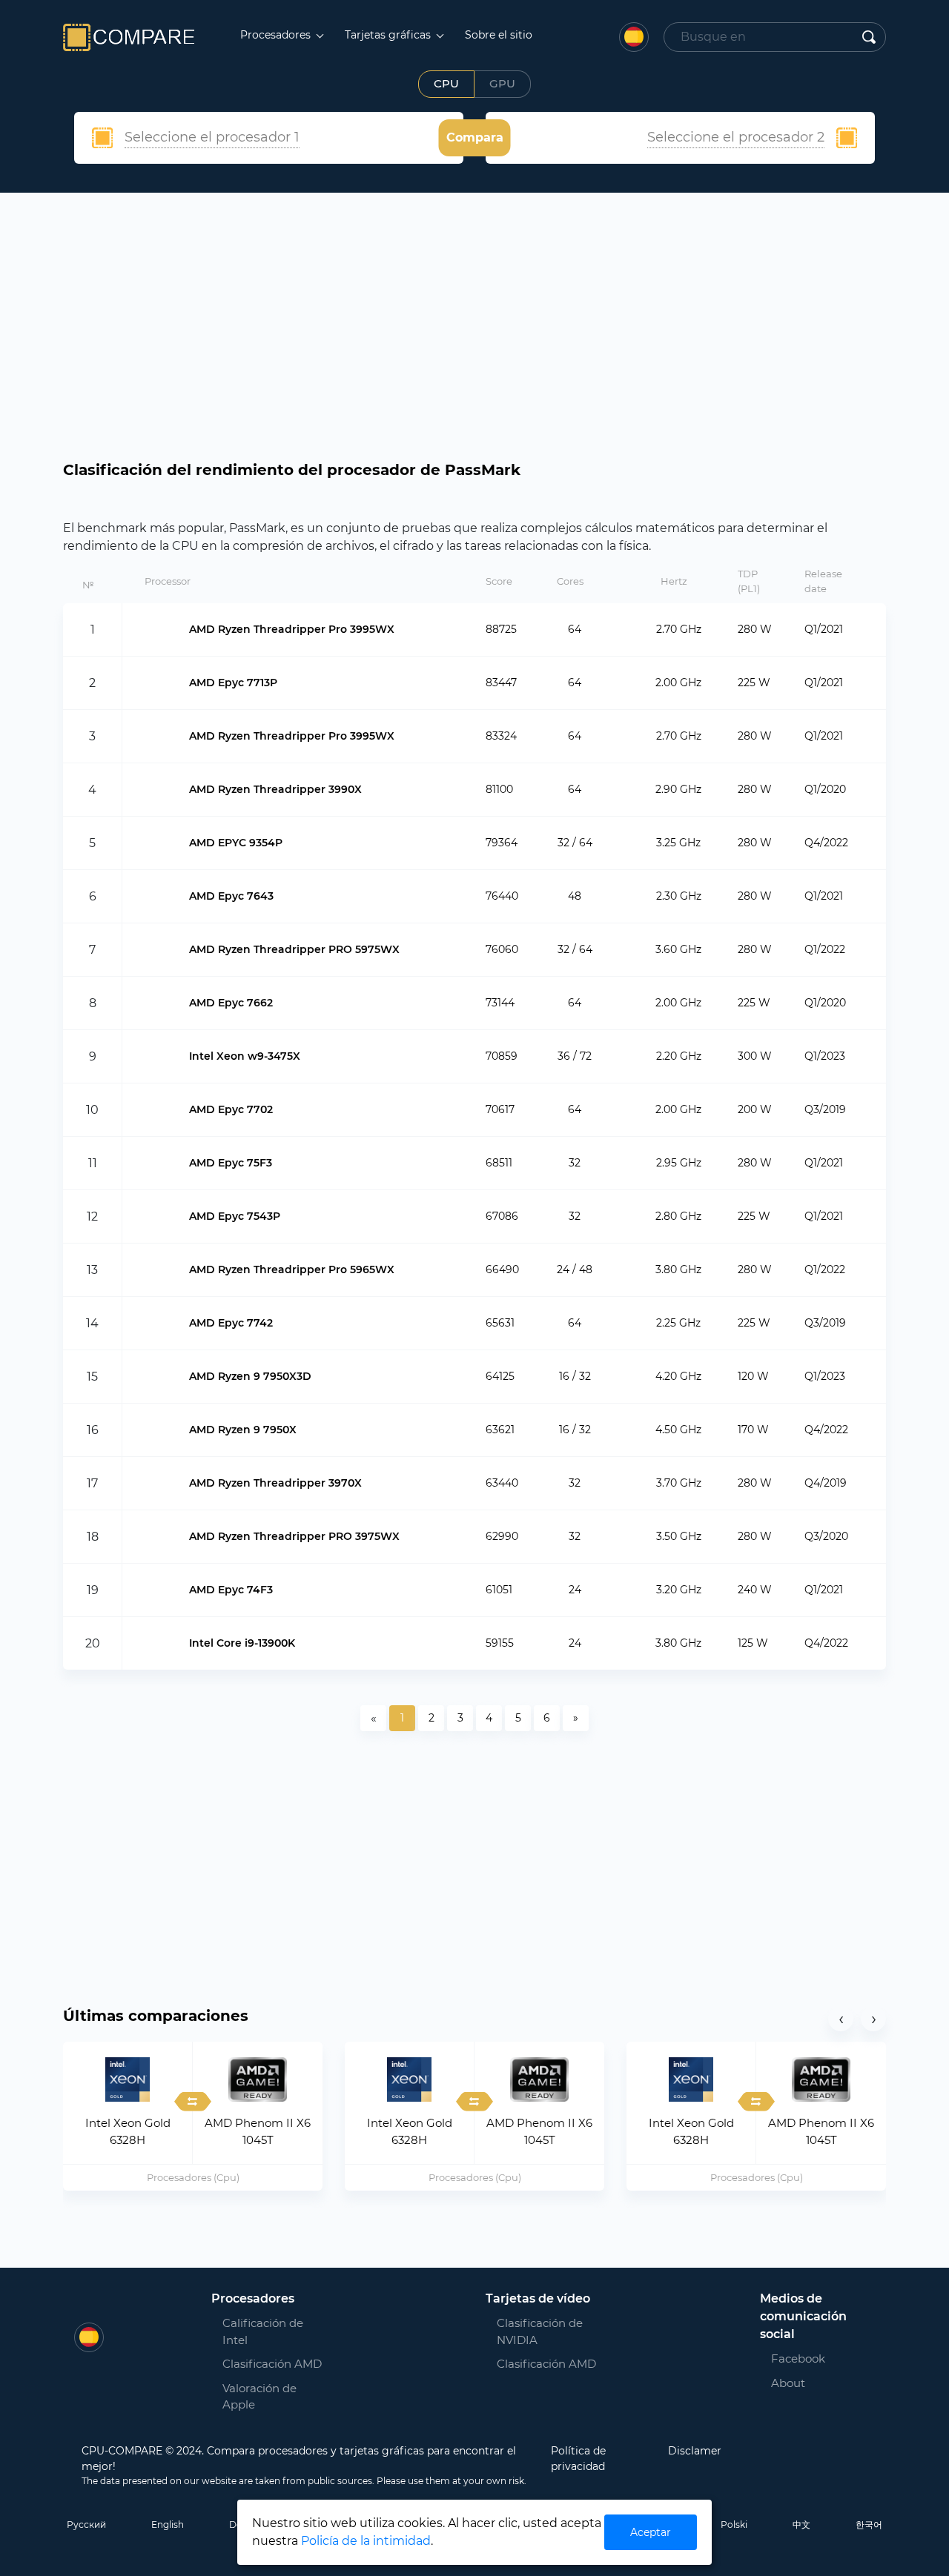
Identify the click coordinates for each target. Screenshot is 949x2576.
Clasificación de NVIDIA (540, 2331)
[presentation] (841, 2019)
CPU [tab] (446, 83)
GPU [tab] (502, 83)
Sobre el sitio (499, 35)
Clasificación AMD (272, 2364)
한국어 (869, 2524)
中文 (801, 2524)
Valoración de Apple (259, 2397)
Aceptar (651, 2532)
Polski (734, 2524)
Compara (475, 137)
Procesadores (277, 35)
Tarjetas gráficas (389, 35)
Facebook (789, 2358)
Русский (86, 2524)
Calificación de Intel (263, 2331)
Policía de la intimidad (366, 2541)
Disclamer (695, 2451)
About (788, 2383)
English (168, 2524)
